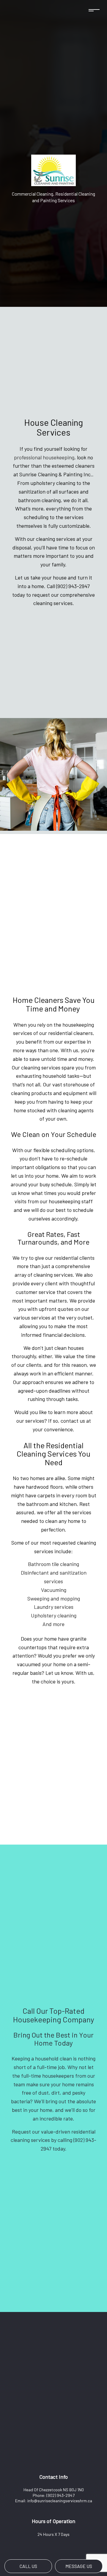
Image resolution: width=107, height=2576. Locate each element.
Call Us (28, 2566)
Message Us (79, 2566)
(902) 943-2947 (60, 2495)
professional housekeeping (44, 457)
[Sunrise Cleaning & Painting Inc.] (53, 170)
